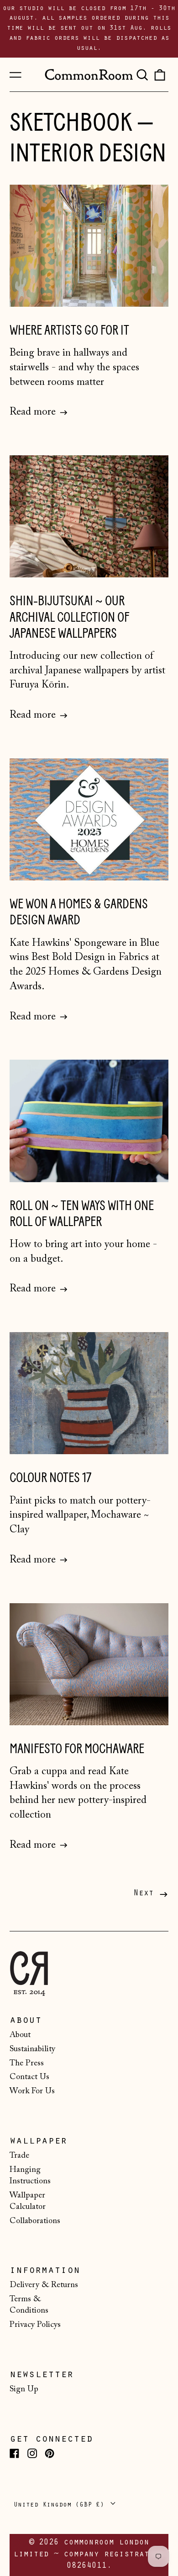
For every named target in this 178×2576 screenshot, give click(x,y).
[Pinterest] (50, 2453)
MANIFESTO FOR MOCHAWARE (77, 1749)
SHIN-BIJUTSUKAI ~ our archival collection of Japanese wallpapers (69, 617)
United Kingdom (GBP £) (61, 2505)
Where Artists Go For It (69, 330)
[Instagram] (32, 2453)
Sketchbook (71, 123)
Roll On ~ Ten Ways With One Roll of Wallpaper (82, 1214)
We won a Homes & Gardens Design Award (79, 912)
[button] (142, 75)
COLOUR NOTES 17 (50, 1478)
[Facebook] (14, 2453)
